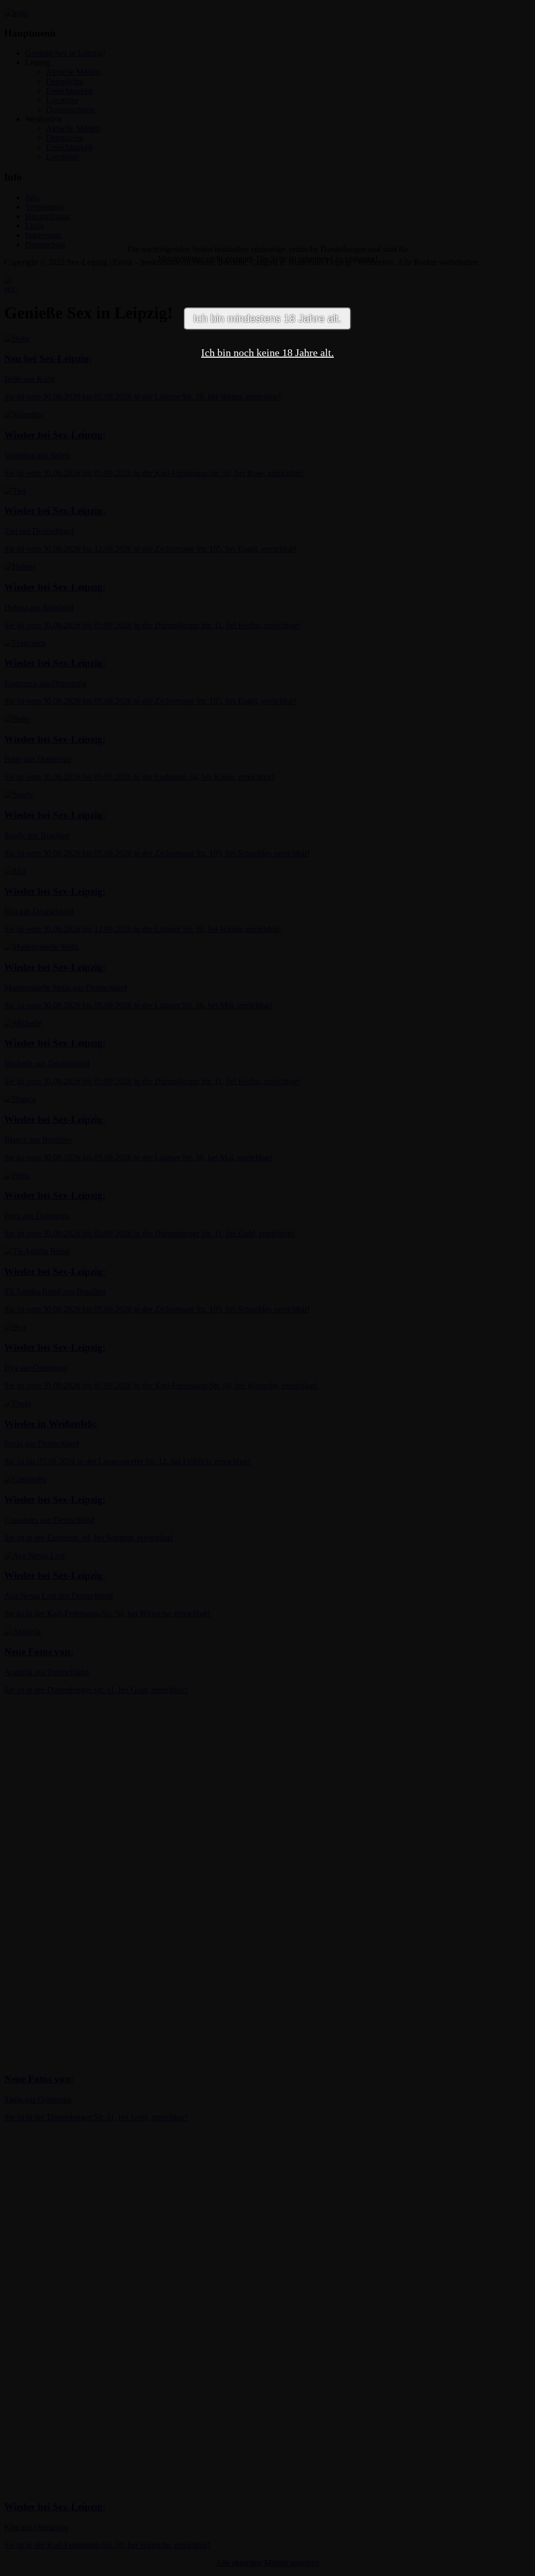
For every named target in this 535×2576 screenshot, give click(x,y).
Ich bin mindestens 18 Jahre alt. (267, 318)
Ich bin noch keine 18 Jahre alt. (267, 352)
